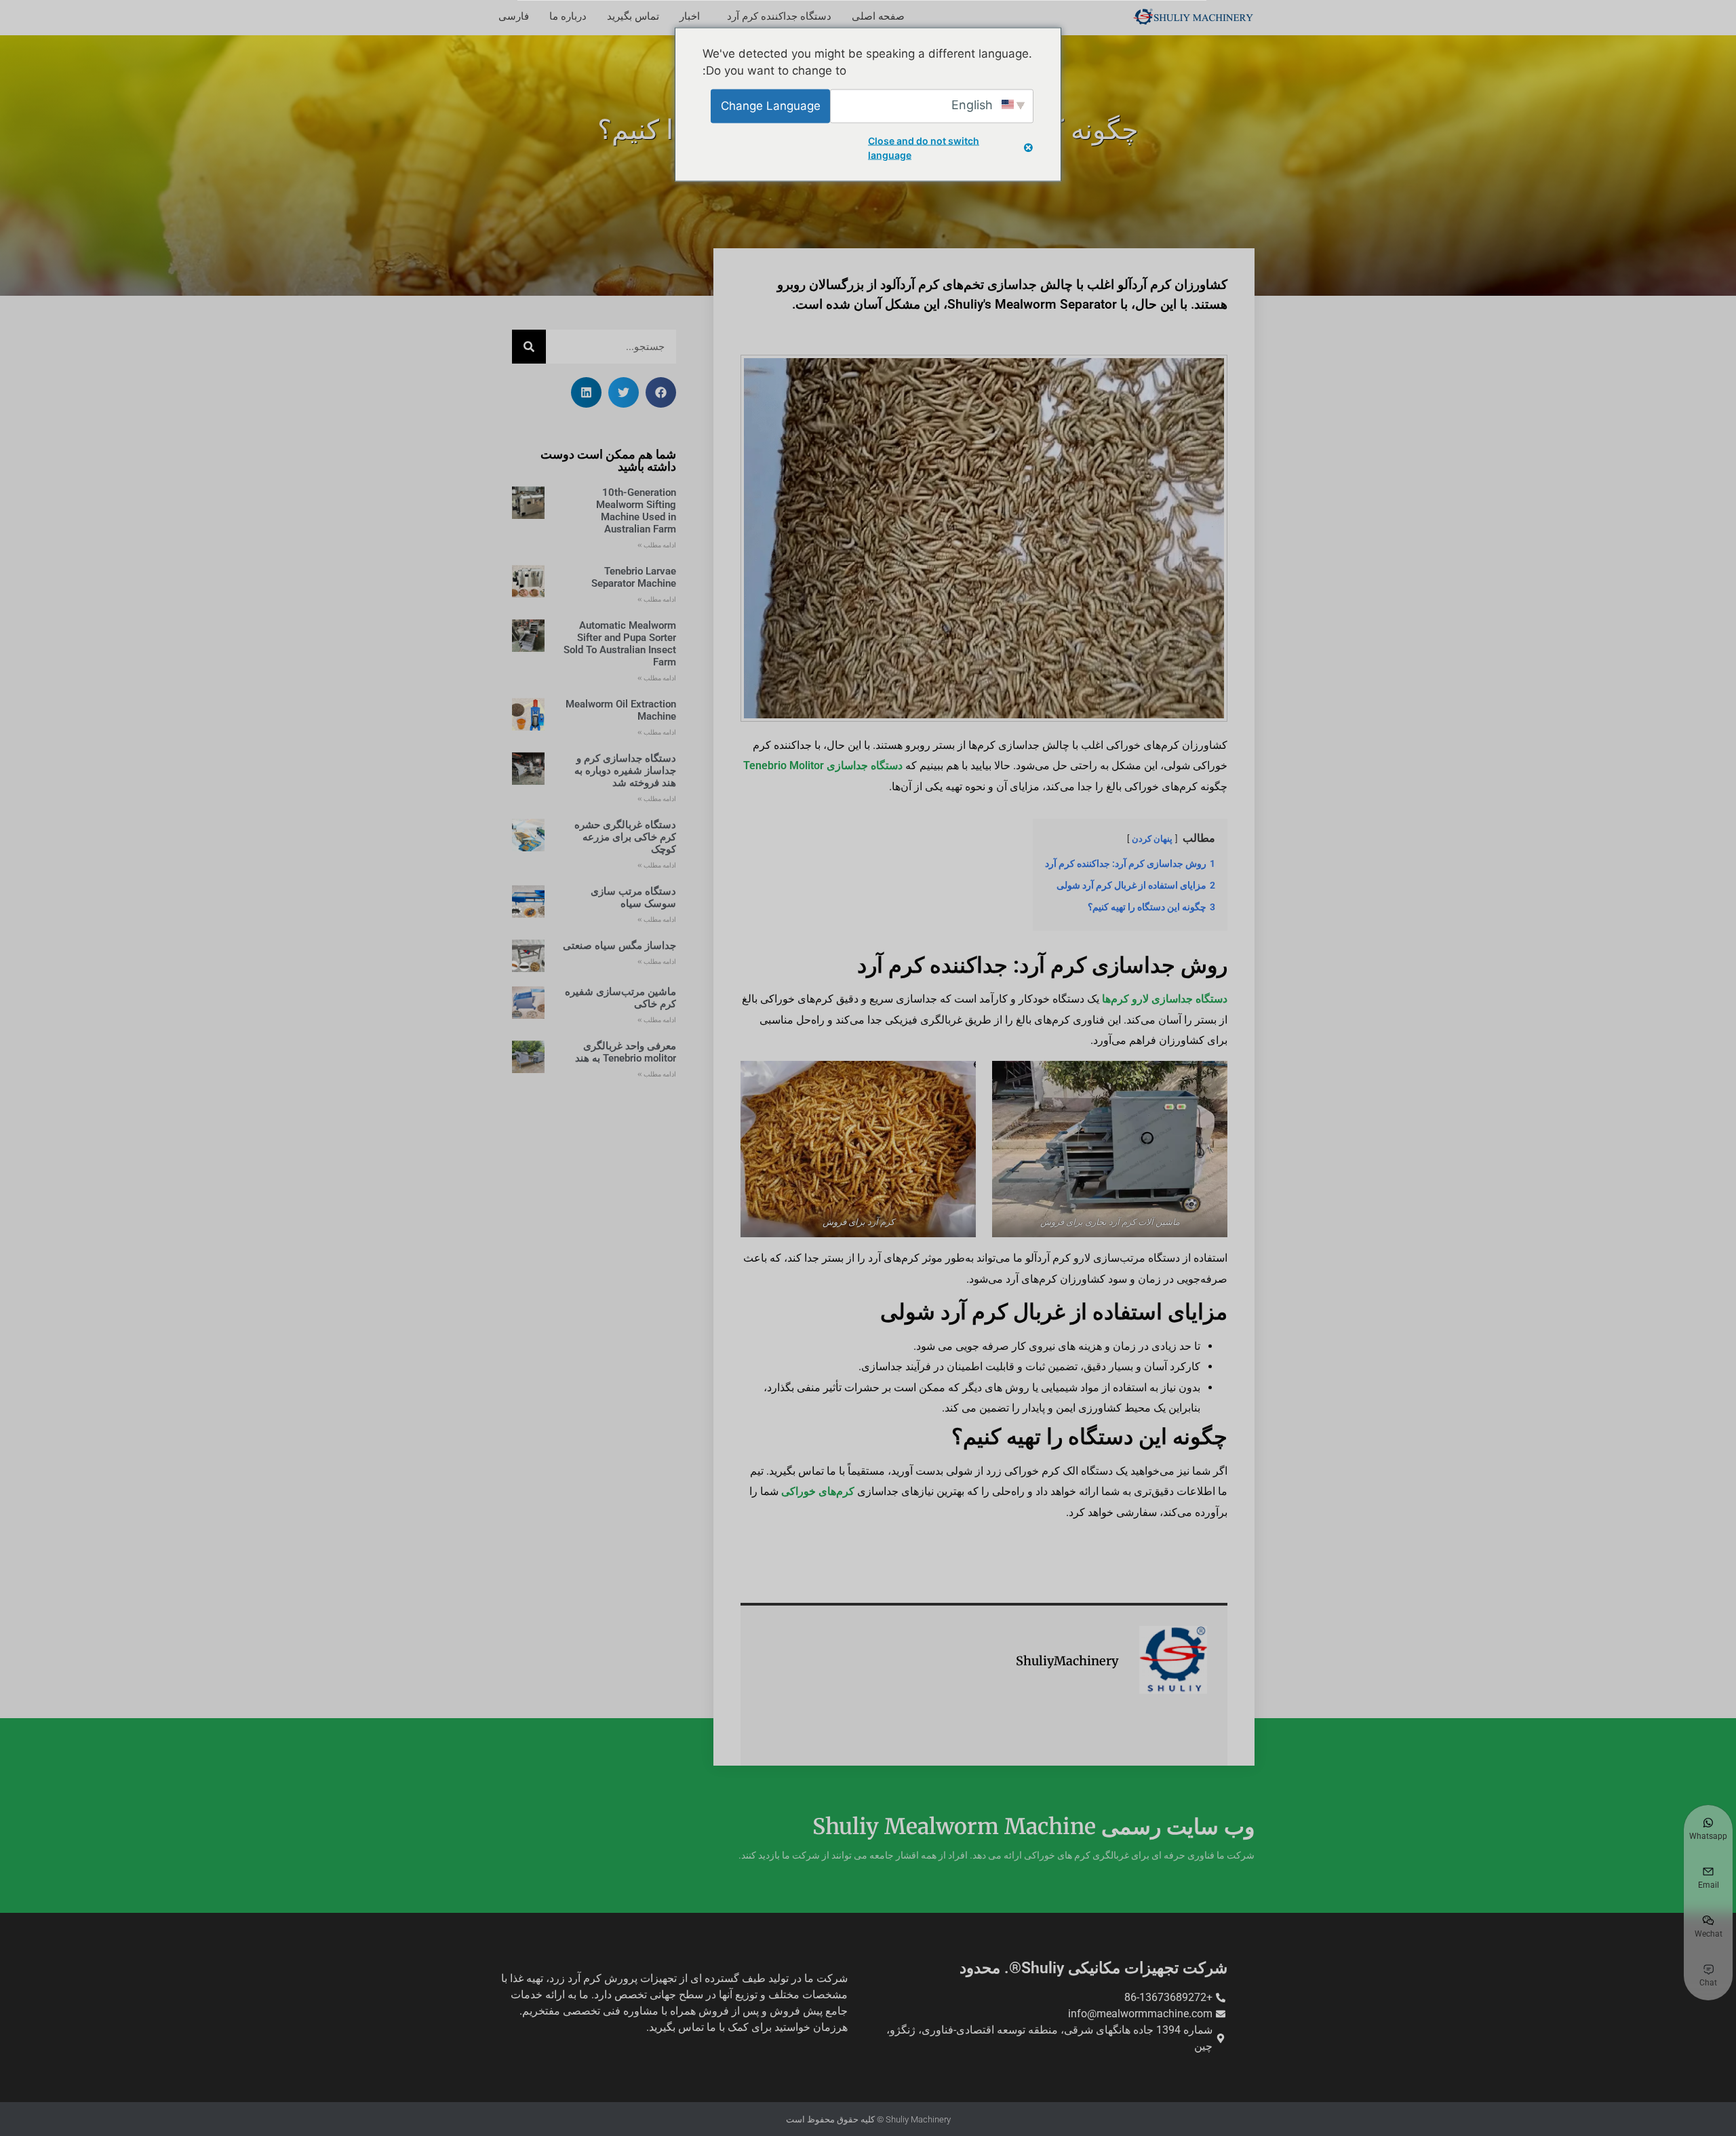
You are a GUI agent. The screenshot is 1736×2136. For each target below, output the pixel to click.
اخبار (690, 16)
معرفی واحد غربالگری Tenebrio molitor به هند (626, 1052)
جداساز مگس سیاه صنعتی (619, 946)
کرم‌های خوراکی (818, 1491)
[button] (661, 392)
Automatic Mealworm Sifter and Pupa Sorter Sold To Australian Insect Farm (620, 644)
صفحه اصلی (878, 16)
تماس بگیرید (633, 16)
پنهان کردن (1152, 839)
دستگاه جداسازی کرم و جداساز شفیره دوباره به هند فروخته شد (625, 771)
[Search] (529, 347)
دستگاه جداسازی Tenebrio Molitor (823, 765)
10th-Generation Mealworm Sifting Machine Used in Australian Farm (636, 511)
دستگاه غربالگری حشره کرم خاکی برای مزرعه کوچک (625, 837)
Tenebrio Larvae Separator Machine (634, 577)
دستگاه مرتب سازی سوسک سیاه (633, 897)
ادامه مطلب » (657, 545)
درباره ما (568, 16)
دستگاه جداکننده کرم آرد (779, 16)
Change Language (771, 105)
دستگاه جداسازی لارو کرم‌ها (1165, 999)
